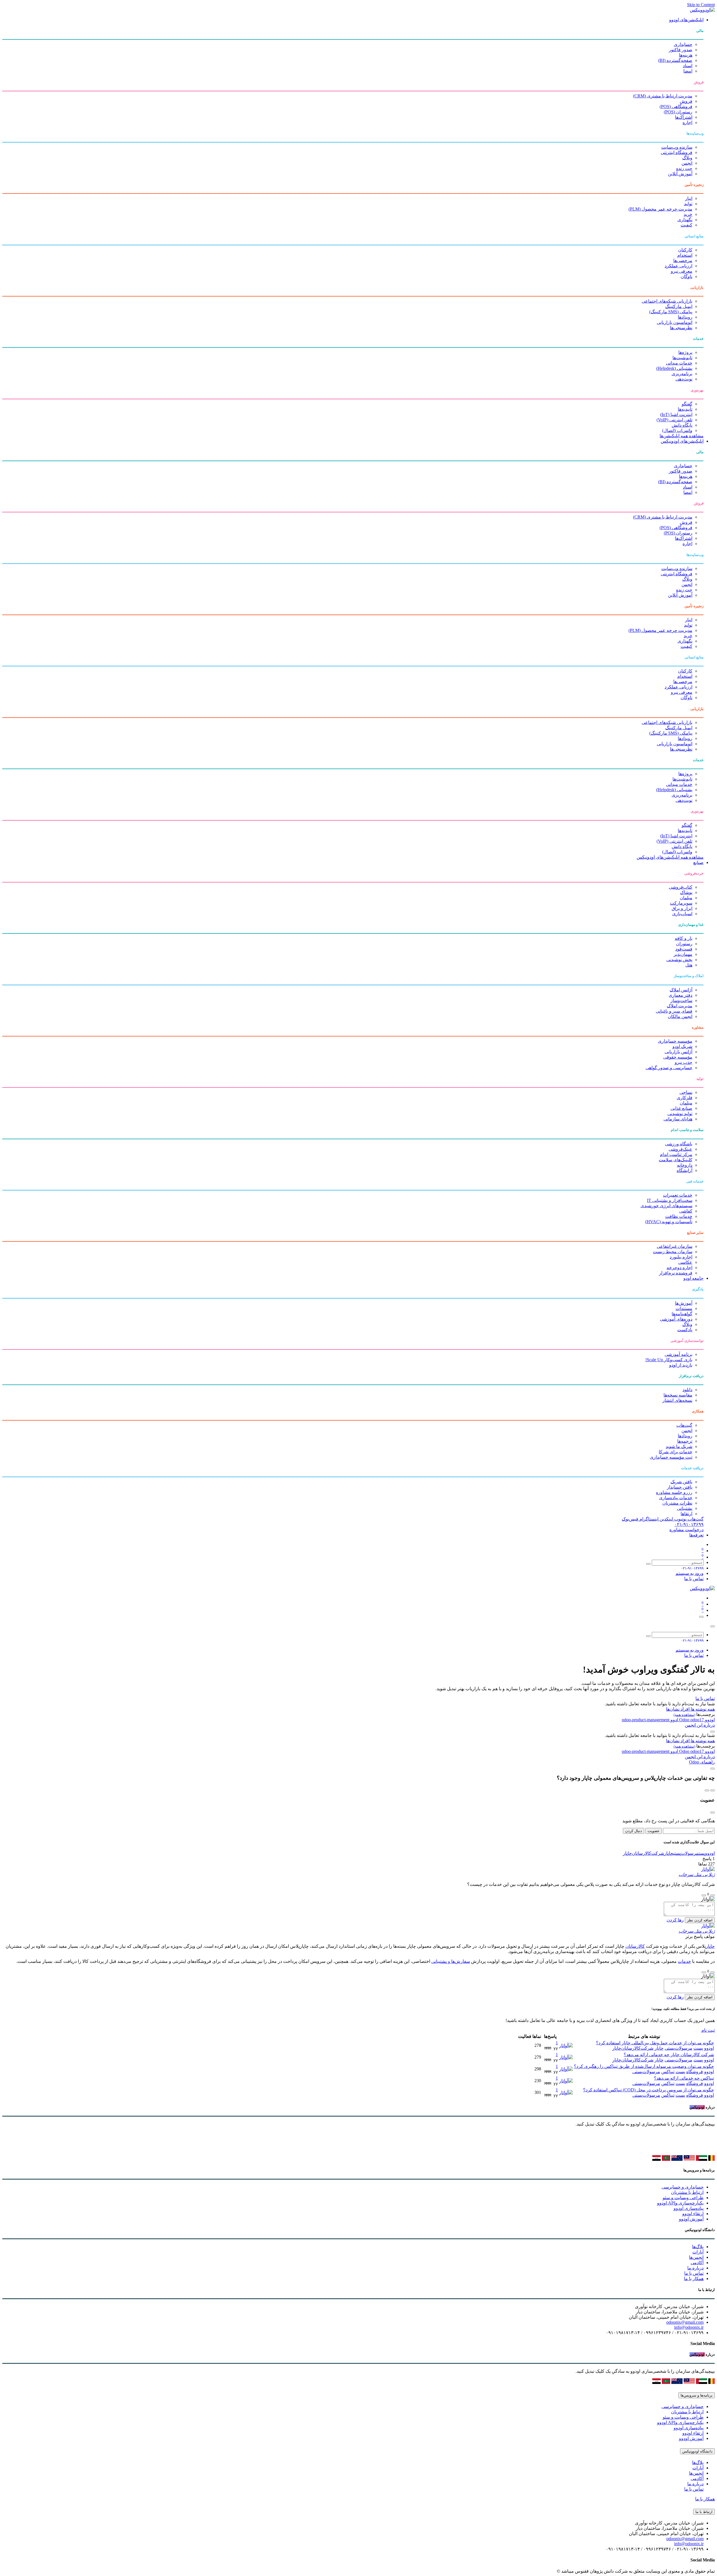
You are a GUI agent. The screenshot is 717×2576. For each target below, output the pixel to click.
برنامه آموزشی (678, 1354)
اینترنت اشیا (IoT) (676, 414)
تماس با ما (694, 1579)
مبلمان (686, 898)
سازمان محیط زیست (673, 1252)
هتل (689, 965)
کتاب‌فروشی (681, 887)
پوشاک (686, 892)
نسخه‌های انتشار (677, 1400)
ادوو (674, 1720)
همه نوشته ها (702, 1709)
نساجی (686, 1092)
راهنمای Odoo (702, 1762)
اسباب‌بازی (682, 914)
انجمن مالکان (680, 1016)
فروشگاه (695, 2072)
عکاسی (685, 1262)
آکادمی (697, 2263)
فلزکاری (685, 1098)
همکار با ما (694, 2279)
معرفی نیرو (682, 271)
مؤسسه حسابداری (675, 1041)
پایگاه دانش (682, 425)
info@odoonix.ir (689, 2327)
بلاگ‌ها (698, 2247)
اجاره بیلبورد (681, 1257)
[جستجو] (648, 1564)
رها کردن (675, 1920)
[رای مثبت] (713, 1895)
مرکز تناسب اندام (676, 1154)
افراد (685, 1709)
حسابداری (683, 44)
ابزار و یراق (682, 908)
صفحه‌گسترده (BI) (675, 60)
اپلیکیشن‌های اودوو (686, 20)
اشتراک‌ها (684, 117)
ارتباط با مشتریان (687, 2192)
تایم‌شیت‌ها (682, 358)
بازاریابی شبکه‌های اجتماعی (667, 301)
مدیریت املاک (680, 1006)
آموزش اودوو (691, 2219)
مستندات (684, 1308)
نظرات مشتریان (677, 1503)
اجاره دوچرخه (679, 1268)
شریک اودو (682, 1046)
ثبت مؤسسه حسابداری (671, 1457)
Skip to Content (701, 5)
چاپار (669, 1853)
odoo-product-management (646, 1720)
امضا (688, 71)
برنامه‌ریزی (682, 374)
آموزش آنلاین (680, 174)
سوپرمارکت (681, 903)
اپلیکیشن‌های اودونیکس (682, 441)
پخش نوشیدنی (679, 960)
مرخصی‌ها (683, 261)
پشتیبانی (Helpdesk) (674, 368)
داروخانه (685, 1165)
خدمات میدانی (679, 363)
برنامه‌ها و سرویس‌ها (697, 2395)
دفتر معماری (680, 995)
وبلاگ (687, 158)
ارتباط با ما (704, 2512)
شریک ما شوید (679, 1446)
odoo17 (691, 1720)
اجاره (687, 122)
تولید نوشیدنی (680, 1114)
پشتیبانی (685, 1508)
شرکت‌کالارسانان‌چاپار (643, 1853)
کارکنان (685, 250)
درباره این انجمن (700, 1725)
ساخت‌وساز (681, 1000)
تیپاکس (668, 2072)
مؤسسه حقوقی (678, 1057)
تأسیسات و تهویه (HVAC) (669, 1222)
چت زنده (684, 168)
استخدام (685, 255)
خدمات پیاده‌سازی (676, 1498)
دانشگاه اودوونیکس (697, 2451)
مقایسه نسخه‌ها (678, 1395)
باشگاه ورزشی (679, 1144)
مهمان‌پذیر (683, 954)
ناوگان (686, 276)
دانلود (687, 1390)
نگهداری (685, 220)
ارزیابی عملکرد (678, 266)
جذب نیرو (684, 1062)
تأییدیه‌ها (685, 409)
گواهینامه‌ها (682, 1314)
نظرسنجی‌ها (681, 328)
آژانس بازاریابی (678, 1052)
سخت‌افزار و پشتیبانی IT (670, 1200)
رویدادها (685, 317)
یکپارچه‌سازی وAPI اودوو (680, 2203)
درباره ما (695, 2268)
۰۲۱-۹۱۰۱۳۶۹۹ (689, 1524)
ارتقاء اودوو (693, 2214)
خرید (688, 214)
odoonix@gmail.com (685, 2322)
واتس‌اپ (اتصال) (677, 430)
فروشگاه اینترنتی (677, 152)
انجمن (687, 163)
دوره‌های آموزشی (676, 1319)
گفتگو (687, 404)
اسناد (688, 66)
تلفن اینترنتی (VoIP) (674, 420)
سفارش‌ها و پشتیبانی (451, 1961)
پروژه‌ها (685, 352)
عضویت (654, 1831)
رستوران (684, 944)
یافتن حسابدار (680, 1487)
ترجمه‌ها (685, 1441)
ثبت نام (708, 2030)
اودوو (709, 1720)
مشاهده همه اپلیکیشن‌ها (682, 436)
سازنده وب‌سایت (677, 147)
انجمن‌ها (696, 2257)
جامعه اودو (693, 1278)
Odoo (685, 1720)
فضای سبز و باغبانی (674, 1011)
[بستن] (713, 1626)
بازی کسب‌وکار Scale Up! (669, 1360)
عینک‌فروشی (680, 1149)
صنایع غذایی (681, 1108)
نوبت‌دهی (684, 379)
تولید (688, 204)
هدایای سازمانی (678, 1119)
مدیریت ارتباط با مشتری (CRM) (663, 96)
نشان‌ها (673, 1709)
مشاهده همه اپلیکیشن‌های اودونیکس (670, 857)
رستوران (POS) (678, 112)
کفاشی (686, 1211)
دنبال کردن (634, 1831)
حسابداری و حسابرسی (683, 2187)
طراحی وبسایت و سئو (683, 2198)
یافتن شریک (681, 1482)
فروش (686, 101)
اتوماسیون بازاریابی (675, 322)
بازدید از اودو (681, 1365)
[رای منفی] (704, 1895)
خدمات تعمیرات (678, 1195)
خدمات (684, 1961)
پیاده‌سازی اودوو (689, 2208)
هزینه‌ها (686, 55)
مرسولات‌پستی (686, 1853)
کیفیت (686, 225)
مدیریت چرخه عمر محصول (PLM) (660, 209)
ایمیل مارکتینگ (679, 306)
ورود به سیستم (690, 1573)
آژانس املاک (681, 990)
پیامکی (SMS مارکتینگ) (671, 312)
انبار (689, 198)
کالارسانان (635, 1946)
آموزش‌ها (684, 1303)
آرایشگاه (685, 1170)
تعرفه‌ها (696, 1535)
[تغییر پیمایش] (701, 1617)
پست (702, 1853)
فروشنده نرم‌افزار (676, 1273)
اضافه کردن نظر (700, 1920)
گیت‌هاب (684, 1425)
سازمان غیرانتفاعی (675, 1246)
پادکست (685, 1330)
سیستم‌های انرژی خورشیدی (666, 1206)
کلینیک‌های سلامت (676, 1160)
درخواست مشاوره (686, 1530)
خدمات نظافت (679, 1216)
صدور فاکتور (681, 50)
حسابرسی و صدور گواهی (669, 1068)
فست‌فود (684, 949)
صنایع (698, 862)
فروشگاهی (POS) (676, 107)
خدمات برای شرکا (676, 1452)
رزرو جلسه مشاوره (674, 1492)
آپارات (698, 2252)
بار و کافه (684, 938)
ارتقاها (686, 1514)
